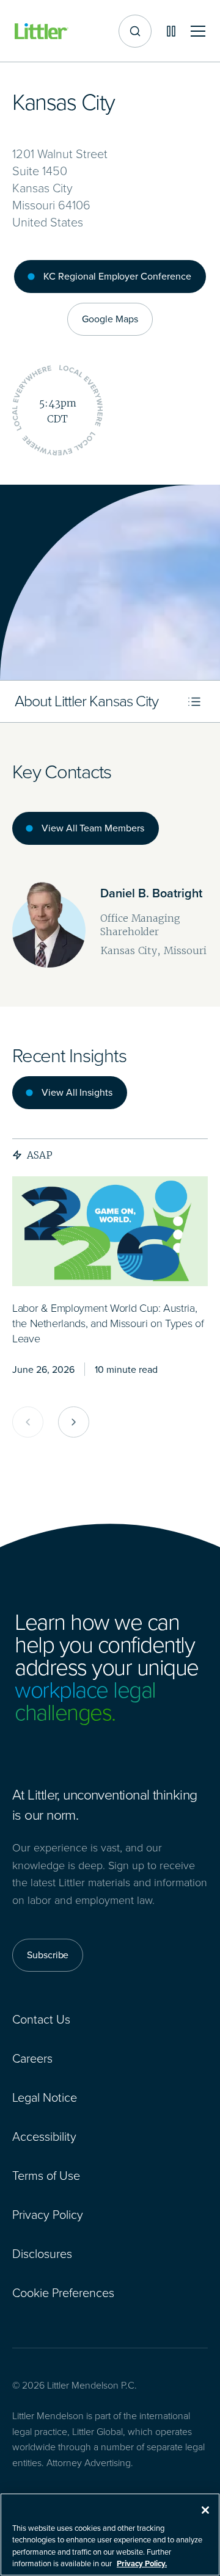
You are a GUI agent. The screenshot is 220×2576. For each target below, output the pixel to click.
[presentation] (110, 1231)
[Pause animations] (171, 31)
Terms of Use (46, 2176)
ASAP (40, 1155)
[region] (110, 2534)
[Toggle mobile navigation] (198, 31)
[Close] (205, 2510)
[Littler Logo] (42, 31)
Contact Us (41, 2019)
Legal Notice (45, 2097)
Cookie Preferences (63, 2293)
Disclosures (42, 2254)
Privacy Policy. (142, 2563)
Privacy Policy (48, 2215)
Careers (32, 2058)
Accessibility (44, 2136)
